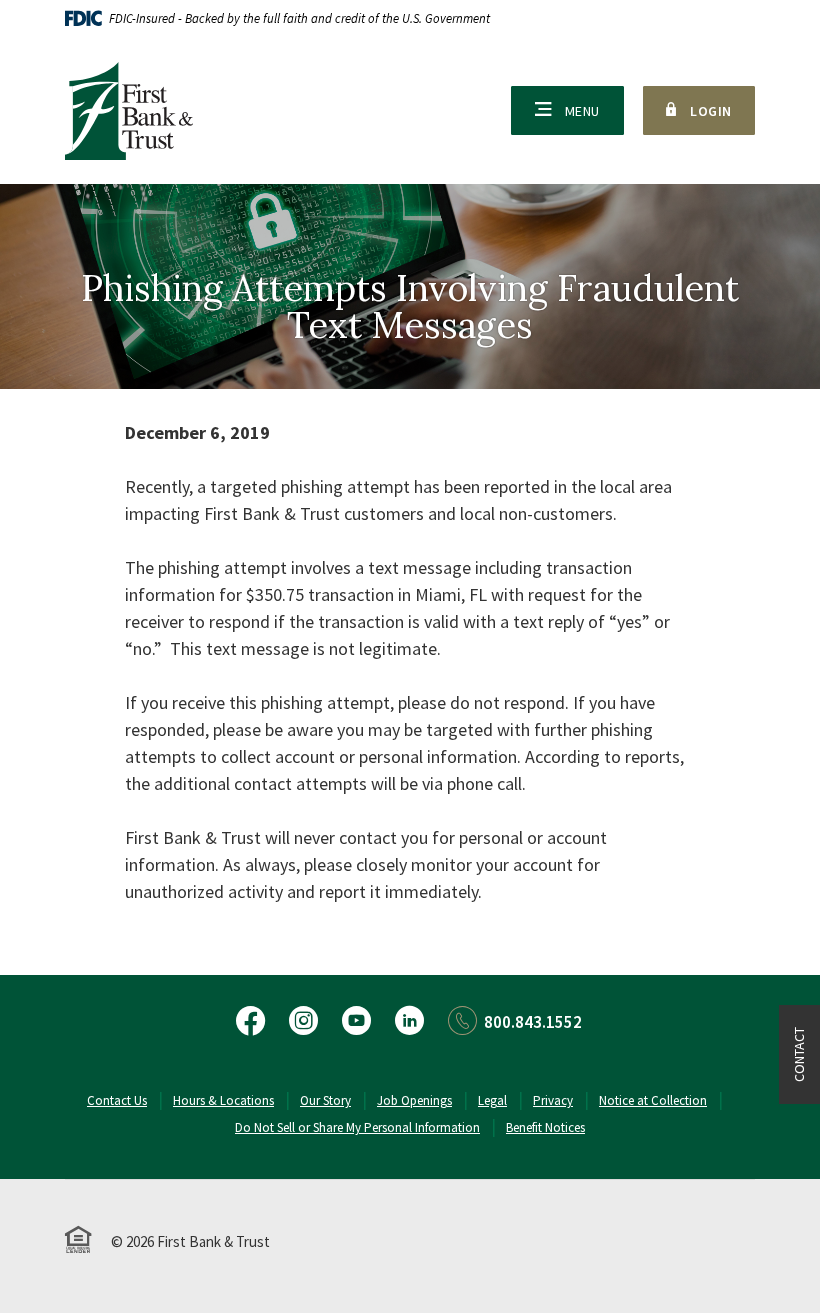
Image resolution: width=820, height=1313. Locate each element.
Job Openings (414, 1100)
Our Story (325, 1100)
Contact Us (117, 1100)
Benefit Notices (545, 1127)
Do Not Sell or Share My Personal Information (357, 1127)
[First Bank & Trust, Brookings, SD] (129, 111)
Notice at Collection (653, 1100)
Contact (799, 1054)
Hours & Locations (223, 1100)
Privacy (553, 1100)
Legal (492, 1100)
